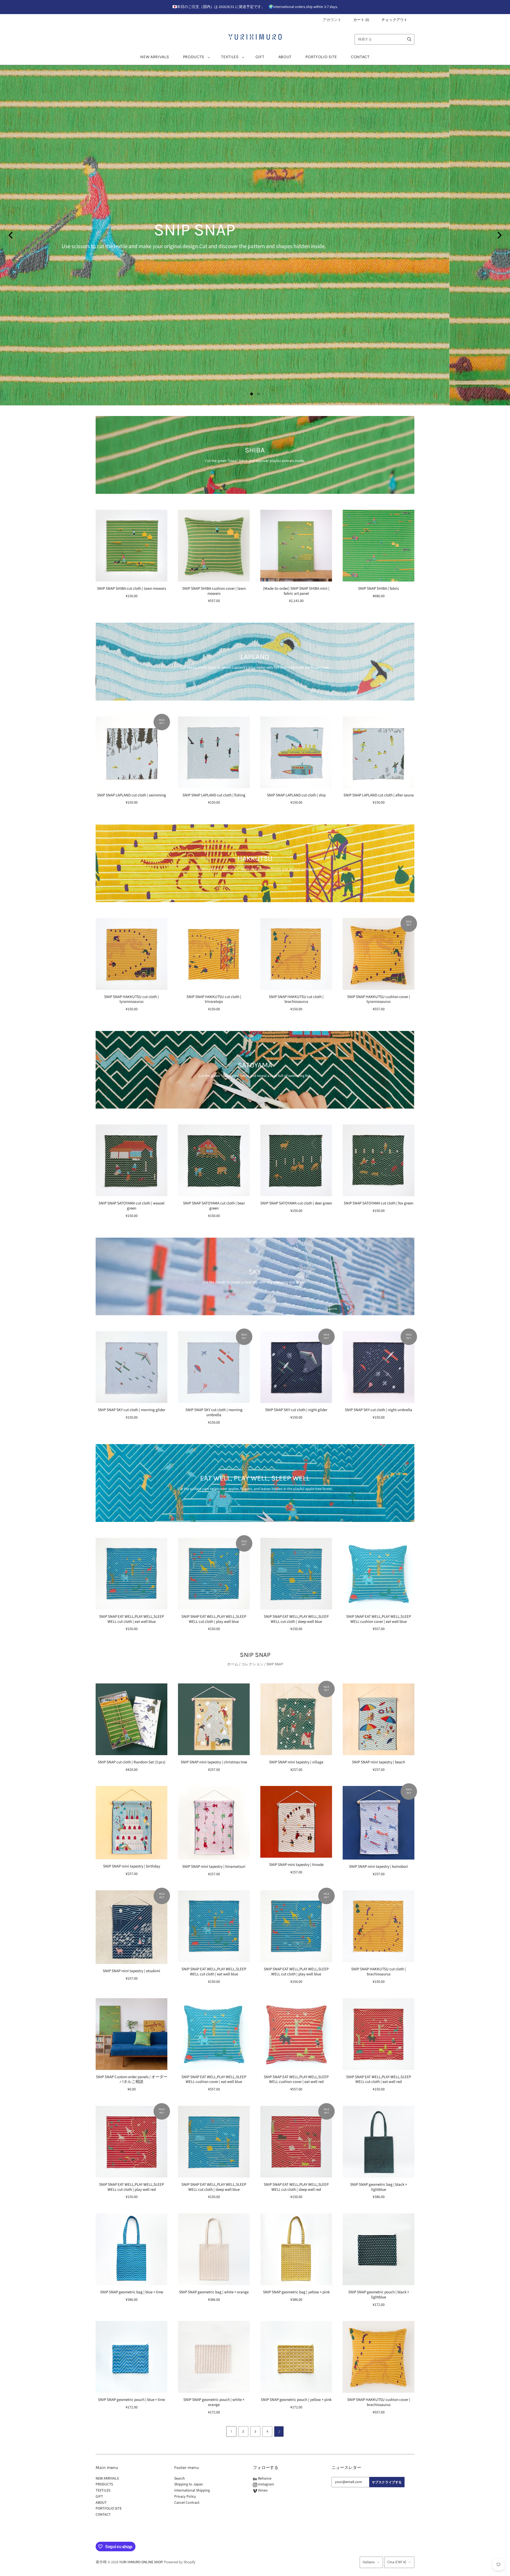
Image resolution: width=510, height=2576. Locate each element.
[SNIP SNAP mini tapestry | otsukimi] (131, 1927)
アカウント (332, 20)
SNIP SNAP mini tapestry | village (296, 1762)
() (361, 20)
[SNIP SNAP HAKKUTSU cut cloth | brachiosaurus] (296, 954)
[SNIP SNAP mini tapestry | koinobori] (379, 1823)
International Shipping (192, 2490)
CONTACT (360, 57)
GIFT (260, 57)
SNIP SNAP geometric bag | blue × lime (132, 2292)
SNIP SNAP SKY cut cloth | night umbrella (379, 1410)
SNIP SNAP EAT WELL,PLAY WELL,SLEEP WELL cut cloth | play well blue (214, 1619)
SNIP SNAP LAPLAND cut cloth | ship (296, 795)
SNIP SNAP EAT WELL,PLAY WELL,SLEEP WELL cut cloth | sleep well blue (296, 1619)
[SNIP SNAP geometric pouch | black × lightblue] (379, 2249)
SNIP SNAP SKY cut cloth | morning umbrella (214, 1412)
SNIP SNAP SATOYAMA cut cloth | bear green (214, 1206)
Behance (264, 2479)
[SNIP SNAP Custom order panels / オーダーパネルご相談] (131, 2034)
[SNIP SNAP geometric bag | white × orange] (214, 2249)
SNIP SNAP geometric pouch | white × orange (214, 2402)
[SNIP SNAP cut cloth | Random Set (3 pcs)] (131, 1719)
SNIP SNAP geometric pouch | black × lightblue (379, 2295)
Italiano (369, 2562)
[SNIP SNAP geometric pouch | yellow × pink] (296, 2357)
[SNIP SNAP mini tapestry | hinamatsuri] (214, 1823)
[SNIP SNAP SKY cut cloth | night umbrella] (379, 1367)
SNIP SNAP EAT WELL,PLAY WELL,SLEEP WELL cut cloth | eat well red (379, 2080)
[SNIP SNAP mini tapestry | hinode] (296, 1822)
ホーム (233, 1664)
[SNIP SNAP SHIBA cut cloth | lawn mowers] (131, 546)
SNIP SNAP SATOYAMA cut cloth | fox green (379, 1203)
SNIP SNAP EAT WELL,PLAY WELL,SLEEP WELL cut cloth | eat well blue (131, 1619)
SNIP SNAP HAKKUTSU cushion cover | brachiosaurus (379, 2402)
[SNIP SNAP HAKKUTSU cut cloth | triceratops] (214, 954)
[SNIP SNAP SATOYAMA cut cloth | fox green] (379, 1160)
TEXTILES (230, 57)
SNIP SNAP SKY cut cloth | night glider (296, 1410)
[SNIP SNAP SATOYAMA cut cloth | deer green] (296, 1160)
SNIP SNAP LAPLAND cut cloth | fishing (214, 795)
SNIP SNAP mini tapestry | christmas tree (214, 1762)
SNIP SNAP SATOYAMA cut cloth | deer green (296, 1203)
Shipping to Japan (189, 2484)
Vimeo (262, 2490)
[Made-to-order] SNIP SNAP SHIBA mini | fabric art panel (296, 591)
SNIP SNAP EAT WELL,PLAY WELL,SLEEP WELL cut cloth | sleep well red (296, 2187)
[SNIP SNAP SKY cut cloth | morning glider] (131, 1367)
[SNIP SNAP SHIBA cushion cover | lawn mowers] (214, 546)
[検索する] (409, 39)
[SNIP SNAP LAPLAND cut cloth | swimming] (131, 752)
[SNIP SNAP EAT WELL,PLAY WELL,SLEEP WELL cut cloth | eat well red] (379, 2034)
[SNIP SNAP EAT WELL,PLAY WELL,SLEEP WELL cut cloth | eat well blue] (131, 1574)
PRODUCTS (194, 57)
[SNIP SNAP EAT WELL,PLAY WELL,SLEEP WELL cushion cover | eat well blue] (379, 1574)
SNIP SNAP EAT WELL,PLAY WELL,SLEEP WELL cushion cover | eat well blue (379, 1619)
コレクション (252, 1664)
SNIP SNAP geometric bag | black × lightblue (379, 2187)
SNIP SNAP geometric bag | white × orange (214, 2292)
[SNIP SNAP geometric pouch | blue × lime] (131, 2357)
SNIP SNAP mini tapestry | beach (379, 1762)
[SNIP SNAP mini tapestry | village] (296, 1719)
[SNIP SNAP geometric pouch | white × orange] (214, 2357)
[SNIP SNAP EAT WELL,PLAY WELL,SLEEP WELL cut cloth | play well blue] (214, 1574)
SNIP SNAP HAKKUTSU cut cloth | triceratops (214, 999)
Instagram (266, 2484)
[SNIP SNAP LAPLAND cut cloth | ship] (296, 752)
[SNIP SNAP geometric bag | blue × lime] (131, 2249)
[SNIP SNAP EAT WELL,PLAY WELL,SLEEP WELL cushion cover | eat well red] (296, 2034)
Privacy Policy (185, 2497)
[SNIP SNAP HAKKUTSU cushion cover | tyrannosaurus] (379, 954)
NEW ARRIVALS (155, 57)
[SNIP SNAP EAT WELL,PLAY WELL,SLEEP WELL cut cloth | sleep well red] (296, 2142)
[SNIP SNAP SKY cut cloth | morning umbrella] (214, 1367)
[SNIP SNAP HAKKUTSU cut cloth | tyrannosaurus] (131, 954)
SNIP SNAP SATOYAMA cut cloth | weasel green (131, 1206)
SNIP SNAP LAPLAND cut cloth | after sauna (379, 795)
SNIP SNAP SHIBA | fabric (379, 589)
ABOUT (285, 57)
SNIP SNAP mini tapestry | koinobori (379, 1867)
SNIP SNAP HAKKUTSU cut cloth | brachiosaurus (296, 999)
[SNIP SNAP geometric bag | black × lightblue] (379, 2142)
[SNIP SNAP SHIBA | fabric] (379, 546)
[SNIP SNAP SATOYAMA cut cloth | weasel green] (131, 1160)
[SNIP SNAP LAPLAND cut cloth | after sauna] (379, 752)
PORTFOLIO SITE (321, 57)
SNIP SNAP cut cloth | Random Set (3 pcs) (132, 1762)
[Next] (499, 235)
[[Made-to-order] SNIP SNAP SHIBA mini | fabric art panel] (296, 546)
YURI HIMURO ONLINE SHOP (141, 2562)
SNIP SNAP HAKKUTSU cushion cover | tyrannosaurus (379, 999)
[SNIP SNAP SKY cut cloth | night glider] (296, 1367)
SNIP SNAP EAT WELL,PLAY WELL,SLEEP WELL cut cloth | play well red (131, 2187)
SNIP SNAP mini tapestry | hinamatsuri (214, 1867)
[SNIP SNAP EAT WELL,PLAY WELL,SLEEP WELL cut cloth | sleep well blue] (296, 1574)
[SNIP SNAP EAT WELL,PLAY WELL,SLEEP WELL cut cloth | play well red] (131, 2142)
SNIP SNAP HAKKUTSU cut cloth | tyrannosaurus (131, 999)
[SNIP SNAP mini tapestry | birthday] (131, 1823)
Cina (397, 2562)
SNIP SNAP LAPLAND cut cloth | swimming (131, 795)
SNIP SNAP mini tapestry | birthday (132, 1866)
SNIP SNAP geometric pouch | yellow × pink (296, 2400)
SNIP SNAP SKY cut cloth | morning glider (131, 1410)
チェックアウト (394, 20)
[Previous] (11, 235)
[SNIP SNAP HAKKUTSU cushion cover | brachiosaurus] (379, 2357)
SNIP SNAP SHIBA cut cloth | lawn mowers (131, 589)
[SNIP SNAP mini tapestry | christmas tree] (214, 1719)
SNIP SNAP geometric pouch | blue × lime (131, 2400)
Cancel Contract (187, 2503)
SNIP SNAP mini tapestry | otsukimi (131, 1971)
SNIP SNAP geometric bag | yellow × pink (296, 2292)
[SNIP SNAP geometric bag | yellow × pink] (296, 2249)
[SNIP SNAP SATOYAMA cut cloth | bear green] (214, 1160)
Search (180, 2479)
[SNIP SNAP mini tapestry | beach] (379, 1719)
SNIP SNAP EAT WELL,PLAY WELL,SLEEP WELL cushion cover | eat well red (296, 2080)
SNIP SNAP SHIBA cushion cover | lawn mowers (214, 591)
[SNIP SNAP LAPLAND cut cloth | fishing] (214, 752)
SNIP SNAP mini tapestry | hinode (296, 1865)
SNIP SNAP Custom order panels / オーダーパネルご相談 (132, 2080)
